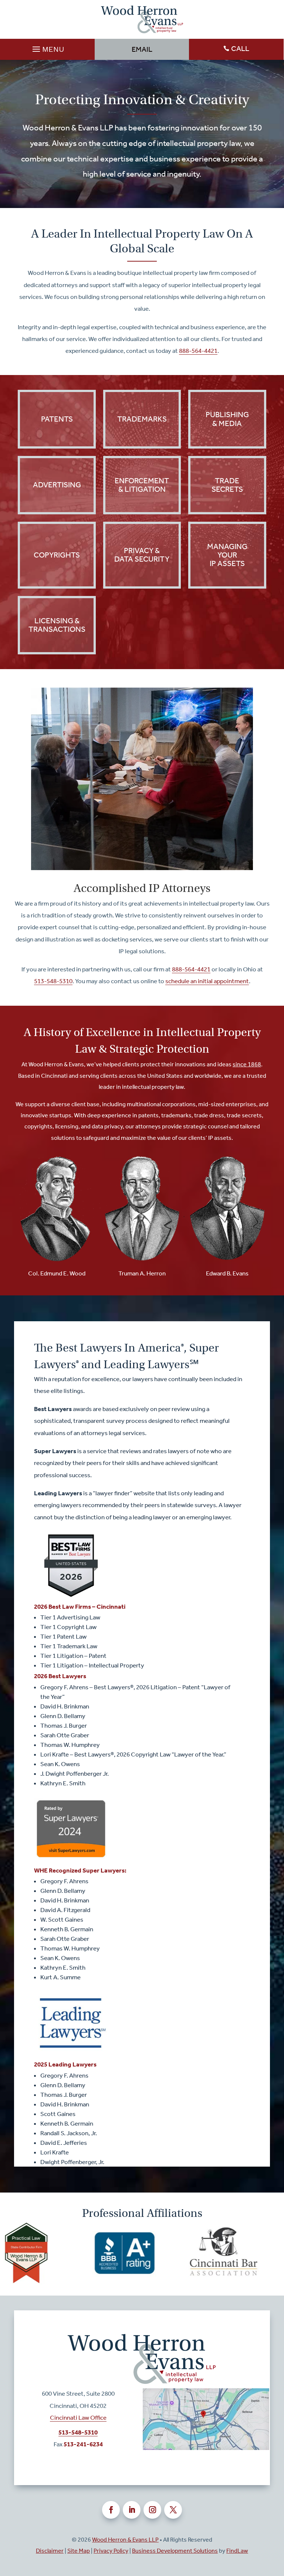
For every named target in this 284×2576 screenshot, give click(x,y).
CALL (240, 48)
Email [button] (142, 49)
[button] (47, 47)
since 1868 (247, 1064)
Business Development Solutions (175, 2551)
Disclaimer (50, 2551)
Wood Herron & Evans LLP (125, 2540)
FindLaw (237, 2551)
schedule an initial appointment (207, 981)
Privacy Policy (111, 2551)
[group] (53, 2253)
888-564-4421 (198, 351)
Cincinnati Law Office (78, 2417)
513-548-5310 (53, 981)
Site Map (79, 2551)
